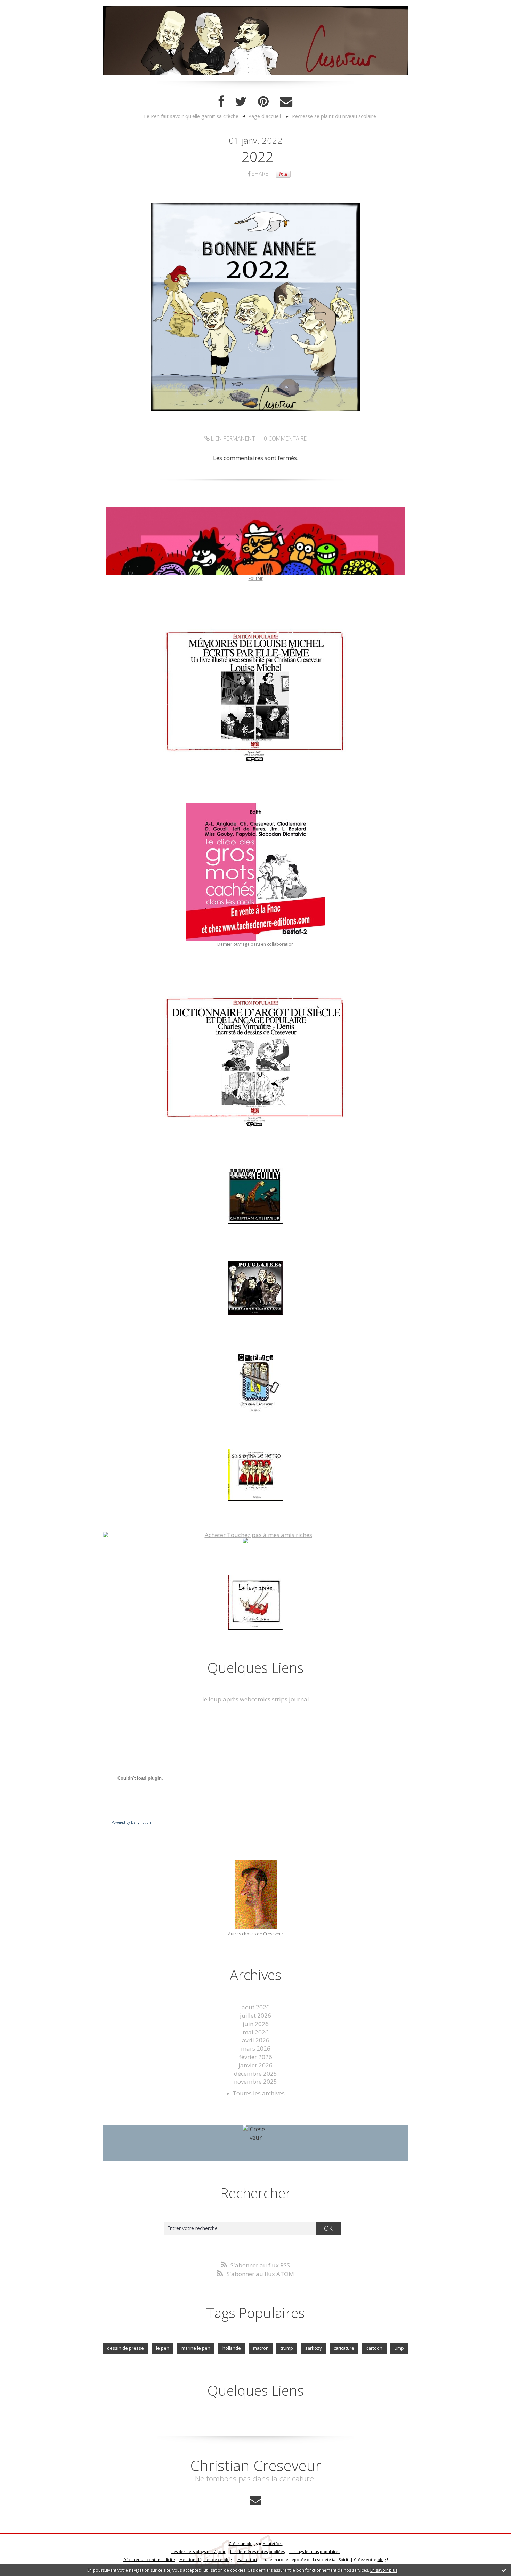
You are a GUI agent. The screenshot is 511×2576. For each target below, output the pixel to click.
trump (287, 2348)
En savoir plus (384, 2570)
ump (399, 2348)
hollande (232, 2348)
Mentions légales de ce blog (206, 2559)
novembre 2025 (255, 2081)
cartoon (374, 2348)
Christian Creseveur (256, 2465)
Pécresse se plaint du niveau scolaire (334, 116)
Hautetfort (273, 2544)
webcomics (255, 1699)
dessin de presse (125, 2348)
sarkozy (313, 2348)
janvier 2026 (255, 2065)
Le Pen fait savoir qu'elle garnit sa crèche (191, 116)
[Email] (286, 102)
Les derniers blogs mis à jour (198, 2552)
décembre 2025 (255, 2073)
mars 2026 (256, 2048)
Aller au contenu (26, 7)
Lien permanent (232, 438)
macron (261, 2348)
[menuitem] (195, 116)
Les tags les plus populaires (315, 2552)
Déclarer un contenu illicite (149, 2559)
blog (382, 2559)
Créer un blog (242, 2544)
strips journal (290, 1699)
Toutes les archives (259, 2093)
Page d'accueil (265, 116)
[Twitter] (241, 102)
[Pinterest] (263, 102)
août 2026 (256, 2007)
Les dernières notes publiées (257, 2552)
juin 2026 (256, 2024)
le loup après (220, 1699)
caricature (344, 2348)
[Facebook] (221, 102)
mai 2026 (256, 2032)
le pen (163, 2348)
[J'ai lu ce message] (504, 2570)
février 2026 (256, 2057)
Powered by (131, 1822)
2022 (258, 157)
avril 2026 (256, 2040)
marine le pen (196, 2348)
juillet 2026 (255, 2015)
